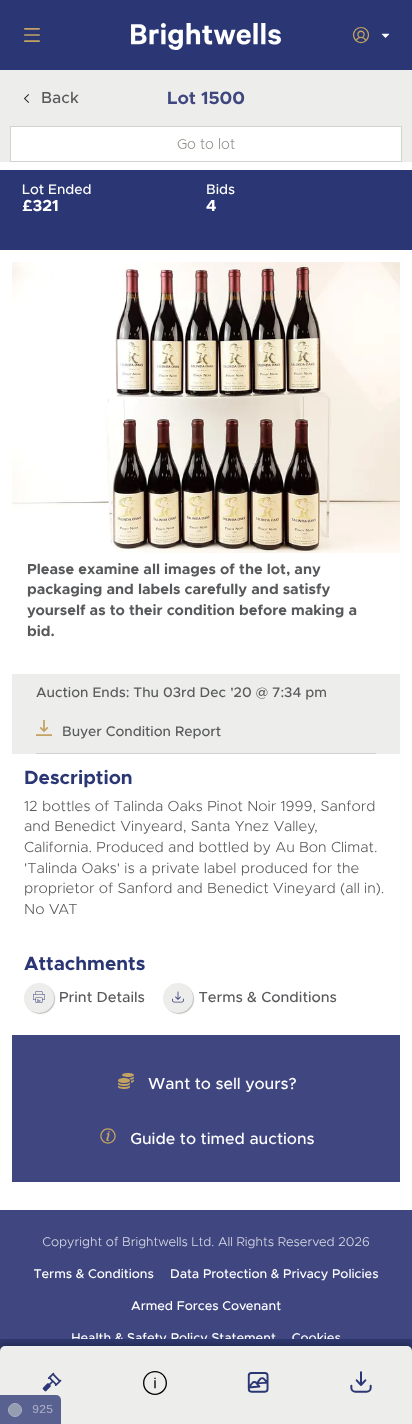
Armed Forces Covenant (206, 1306)
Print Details (102, 998)
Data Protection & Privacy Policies (274, 1274)
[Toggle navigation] (28, 35)
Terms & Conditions (93, 1274)
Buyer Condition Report (141, 732)
